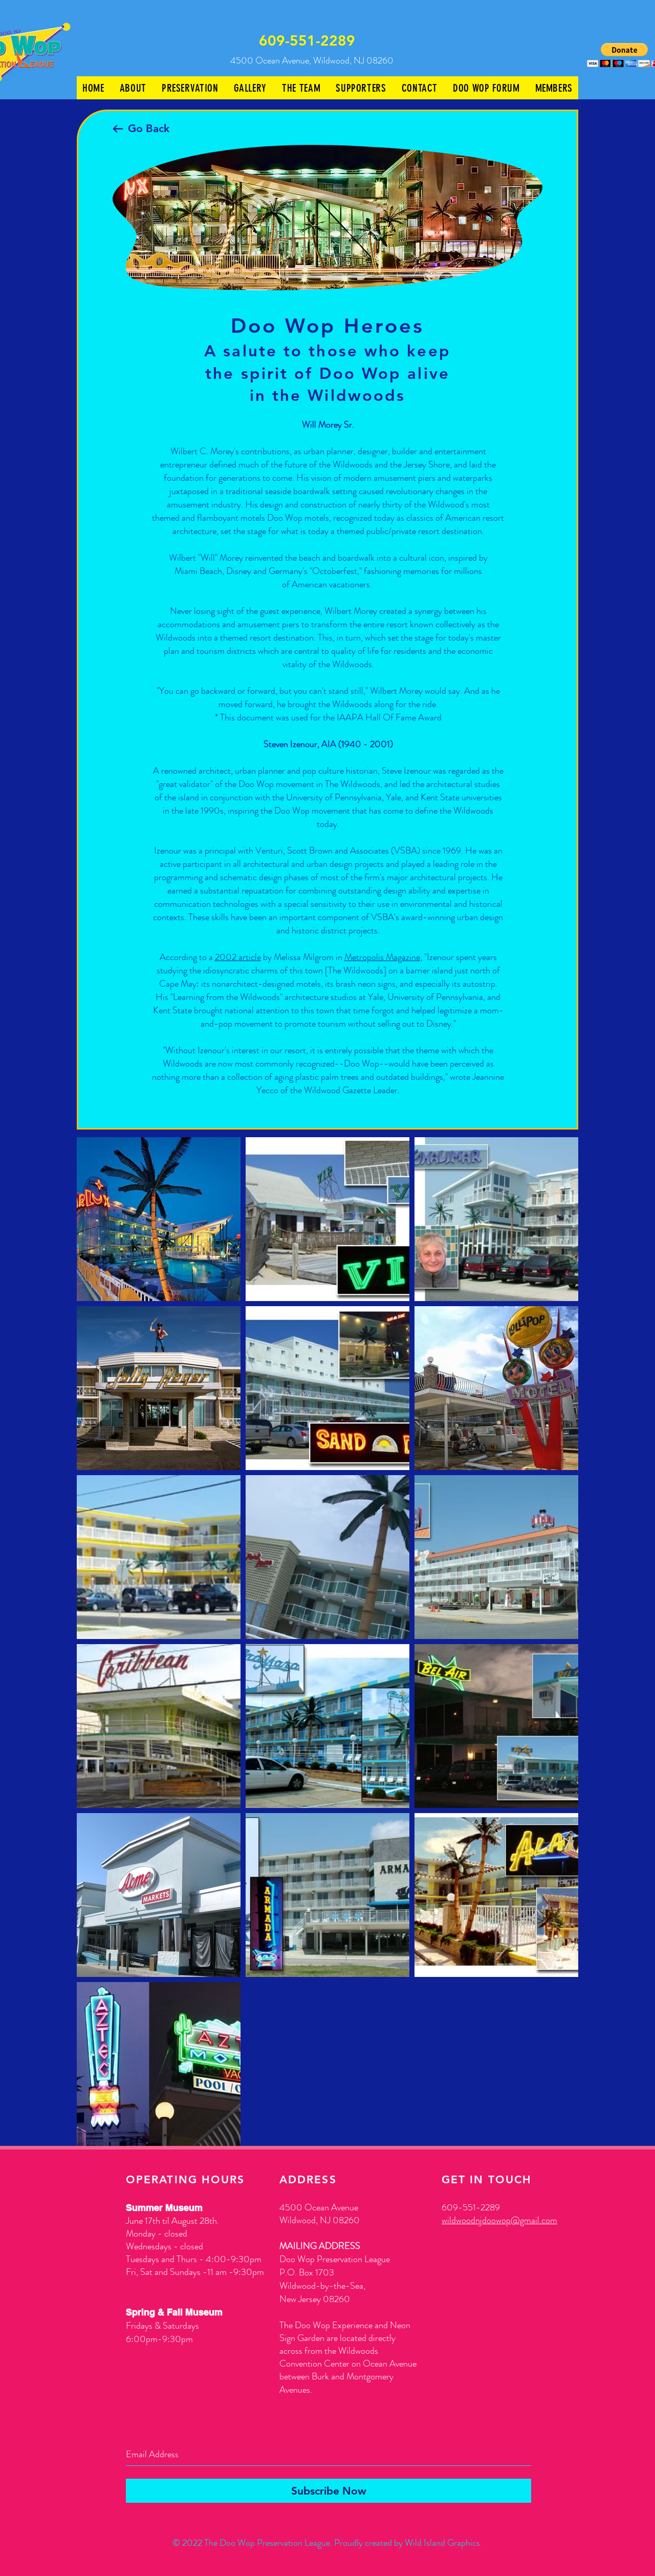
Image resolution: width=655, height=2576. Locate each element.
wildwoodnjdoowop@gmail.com (499, 2220)
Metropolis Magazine (382, 957)
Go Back (149, 128)
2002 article (238, 957)
